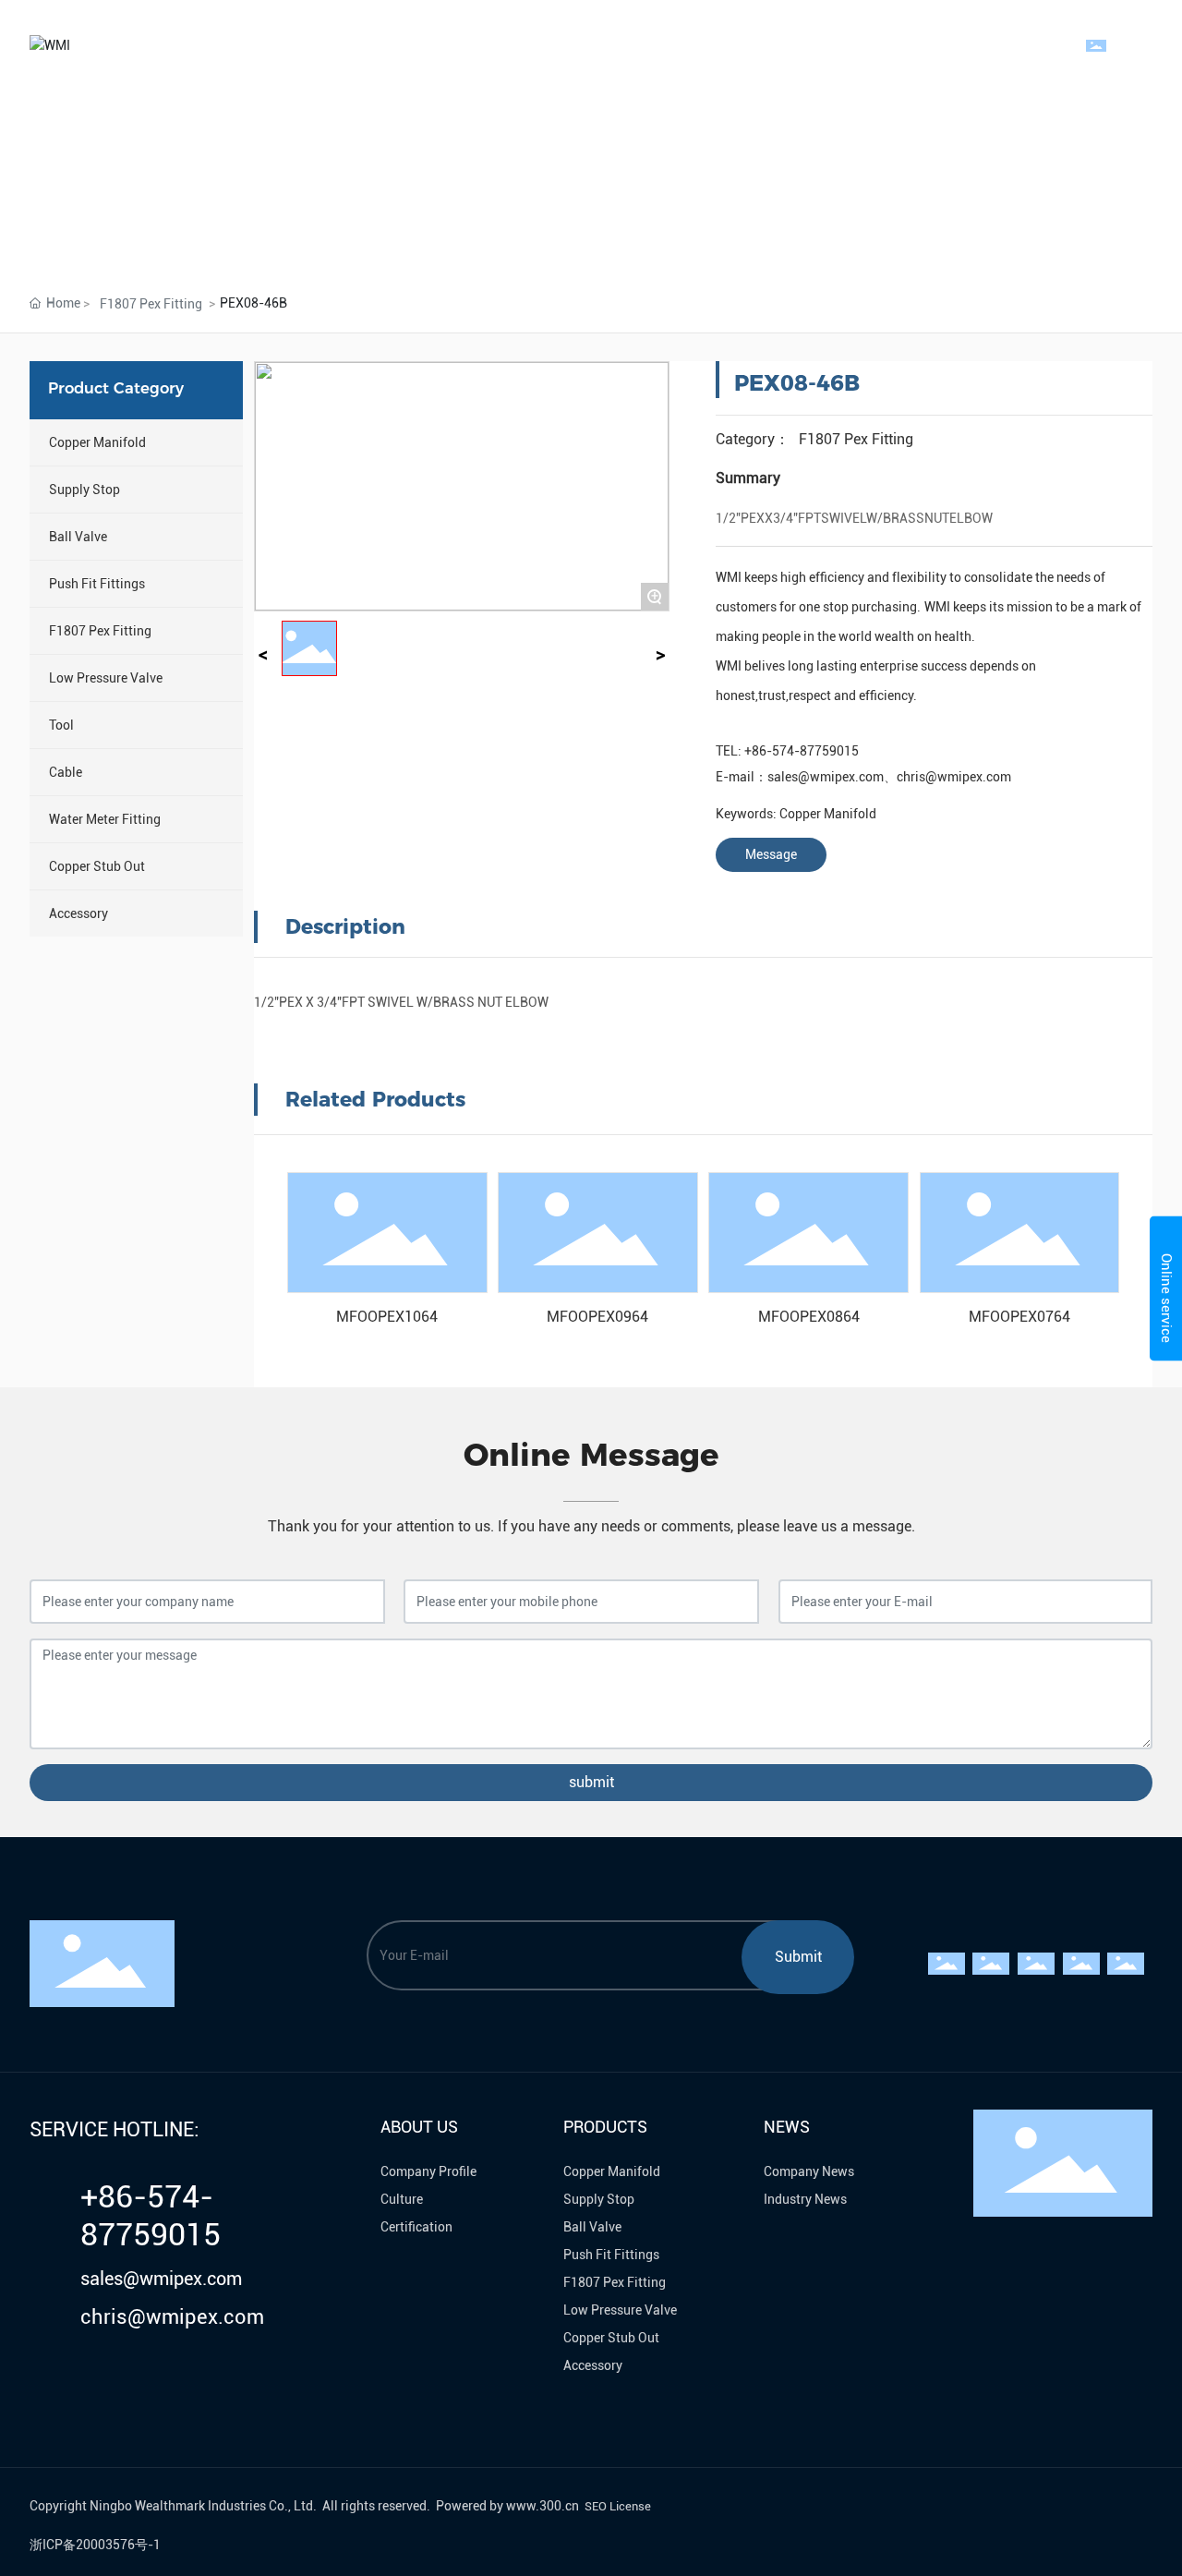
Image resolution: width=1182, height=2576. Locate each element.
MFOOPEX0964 (597, 1317)
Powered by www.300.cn (507, 2506)
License (630, 2506)
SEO (596, 2506)
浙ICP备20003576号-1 (95, 2545)
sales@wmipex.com (826, 777)
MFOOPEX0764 (1019, 1317)
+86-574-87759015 (802, 751)
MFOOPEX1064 (387, 1317)
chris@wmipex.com (954, 777)
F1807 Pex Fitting (151, 304)
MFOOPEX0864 (809, 1317)
